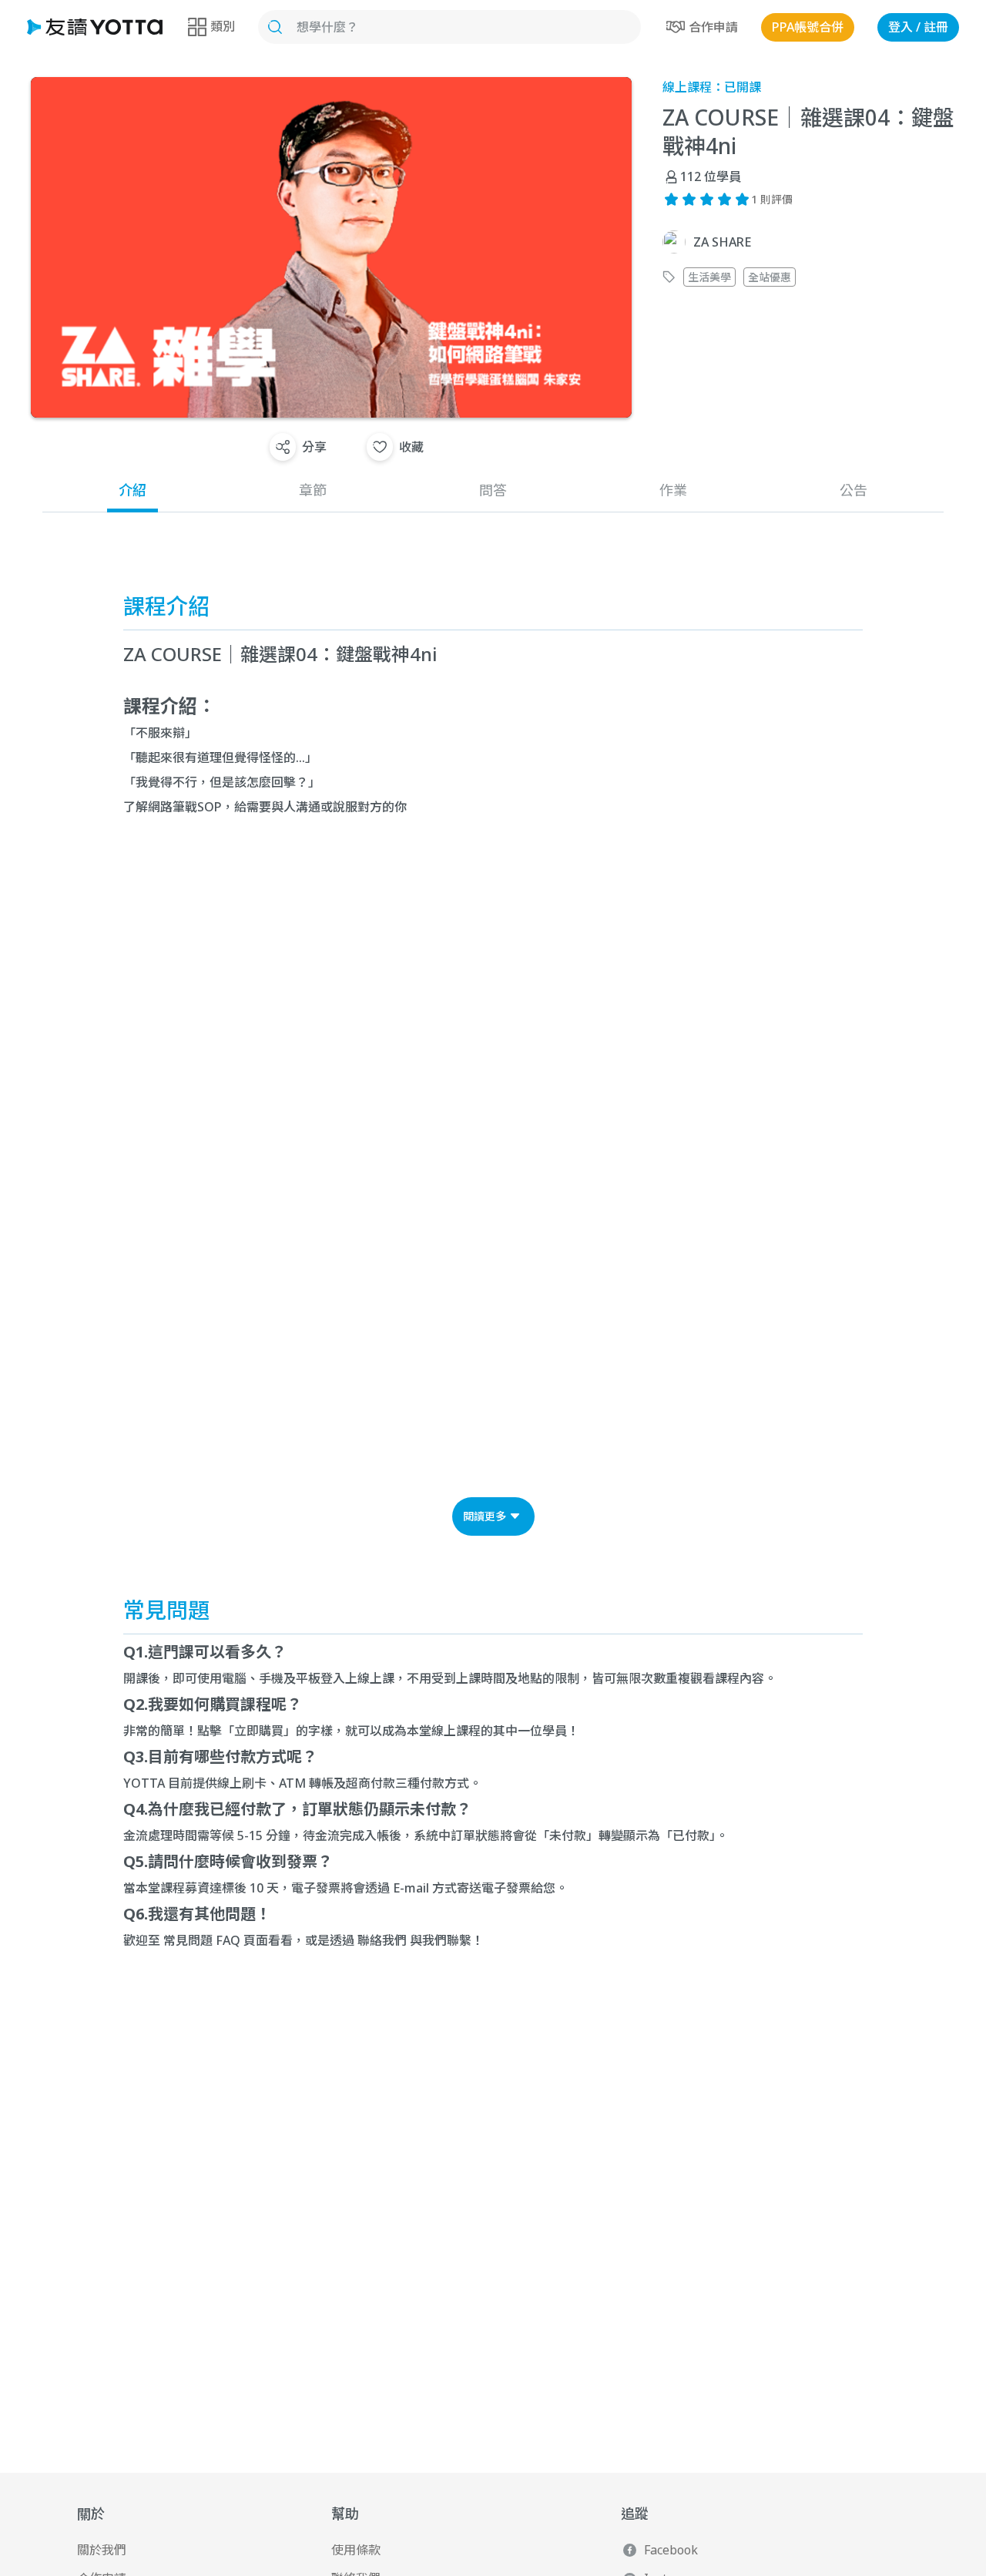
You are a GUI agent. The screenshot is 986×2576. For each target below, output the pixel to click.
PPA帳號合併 (808, 27)
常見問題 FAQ (202, 1940)
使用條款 (356, 2550)
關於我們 (102, 2550)
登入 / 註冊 (918, 27)
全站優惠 (770, 277)
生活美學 (709, 277)
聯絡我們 (382, 1940)
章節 (313, 490)
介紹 (132, 490)
